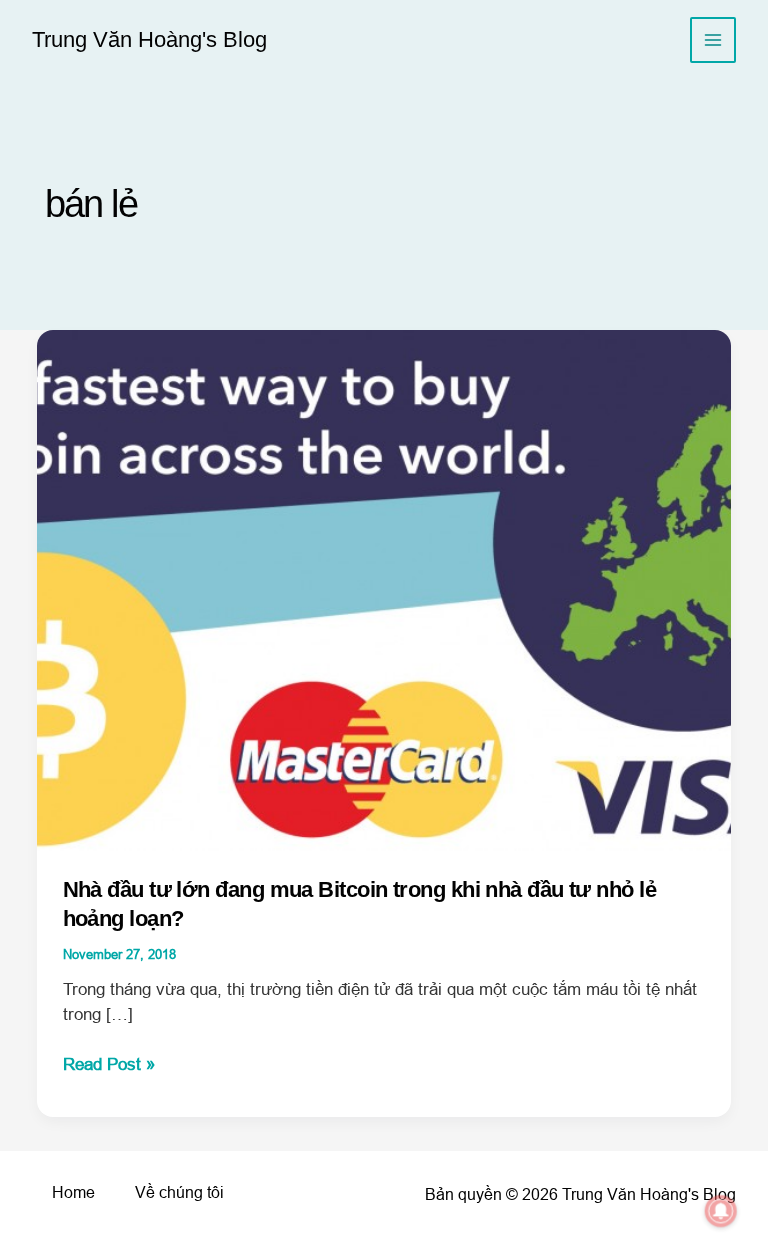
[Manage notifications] (721, 1211)
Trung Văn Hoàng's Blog (149, 39)
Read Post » (109, 1066)
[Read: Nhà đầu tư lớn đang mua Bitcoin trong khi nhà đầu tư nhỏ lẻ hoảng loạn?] (384, 589)
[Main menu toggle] (713, 40)
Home (73, 1192)
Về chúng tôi (179, 1192)
